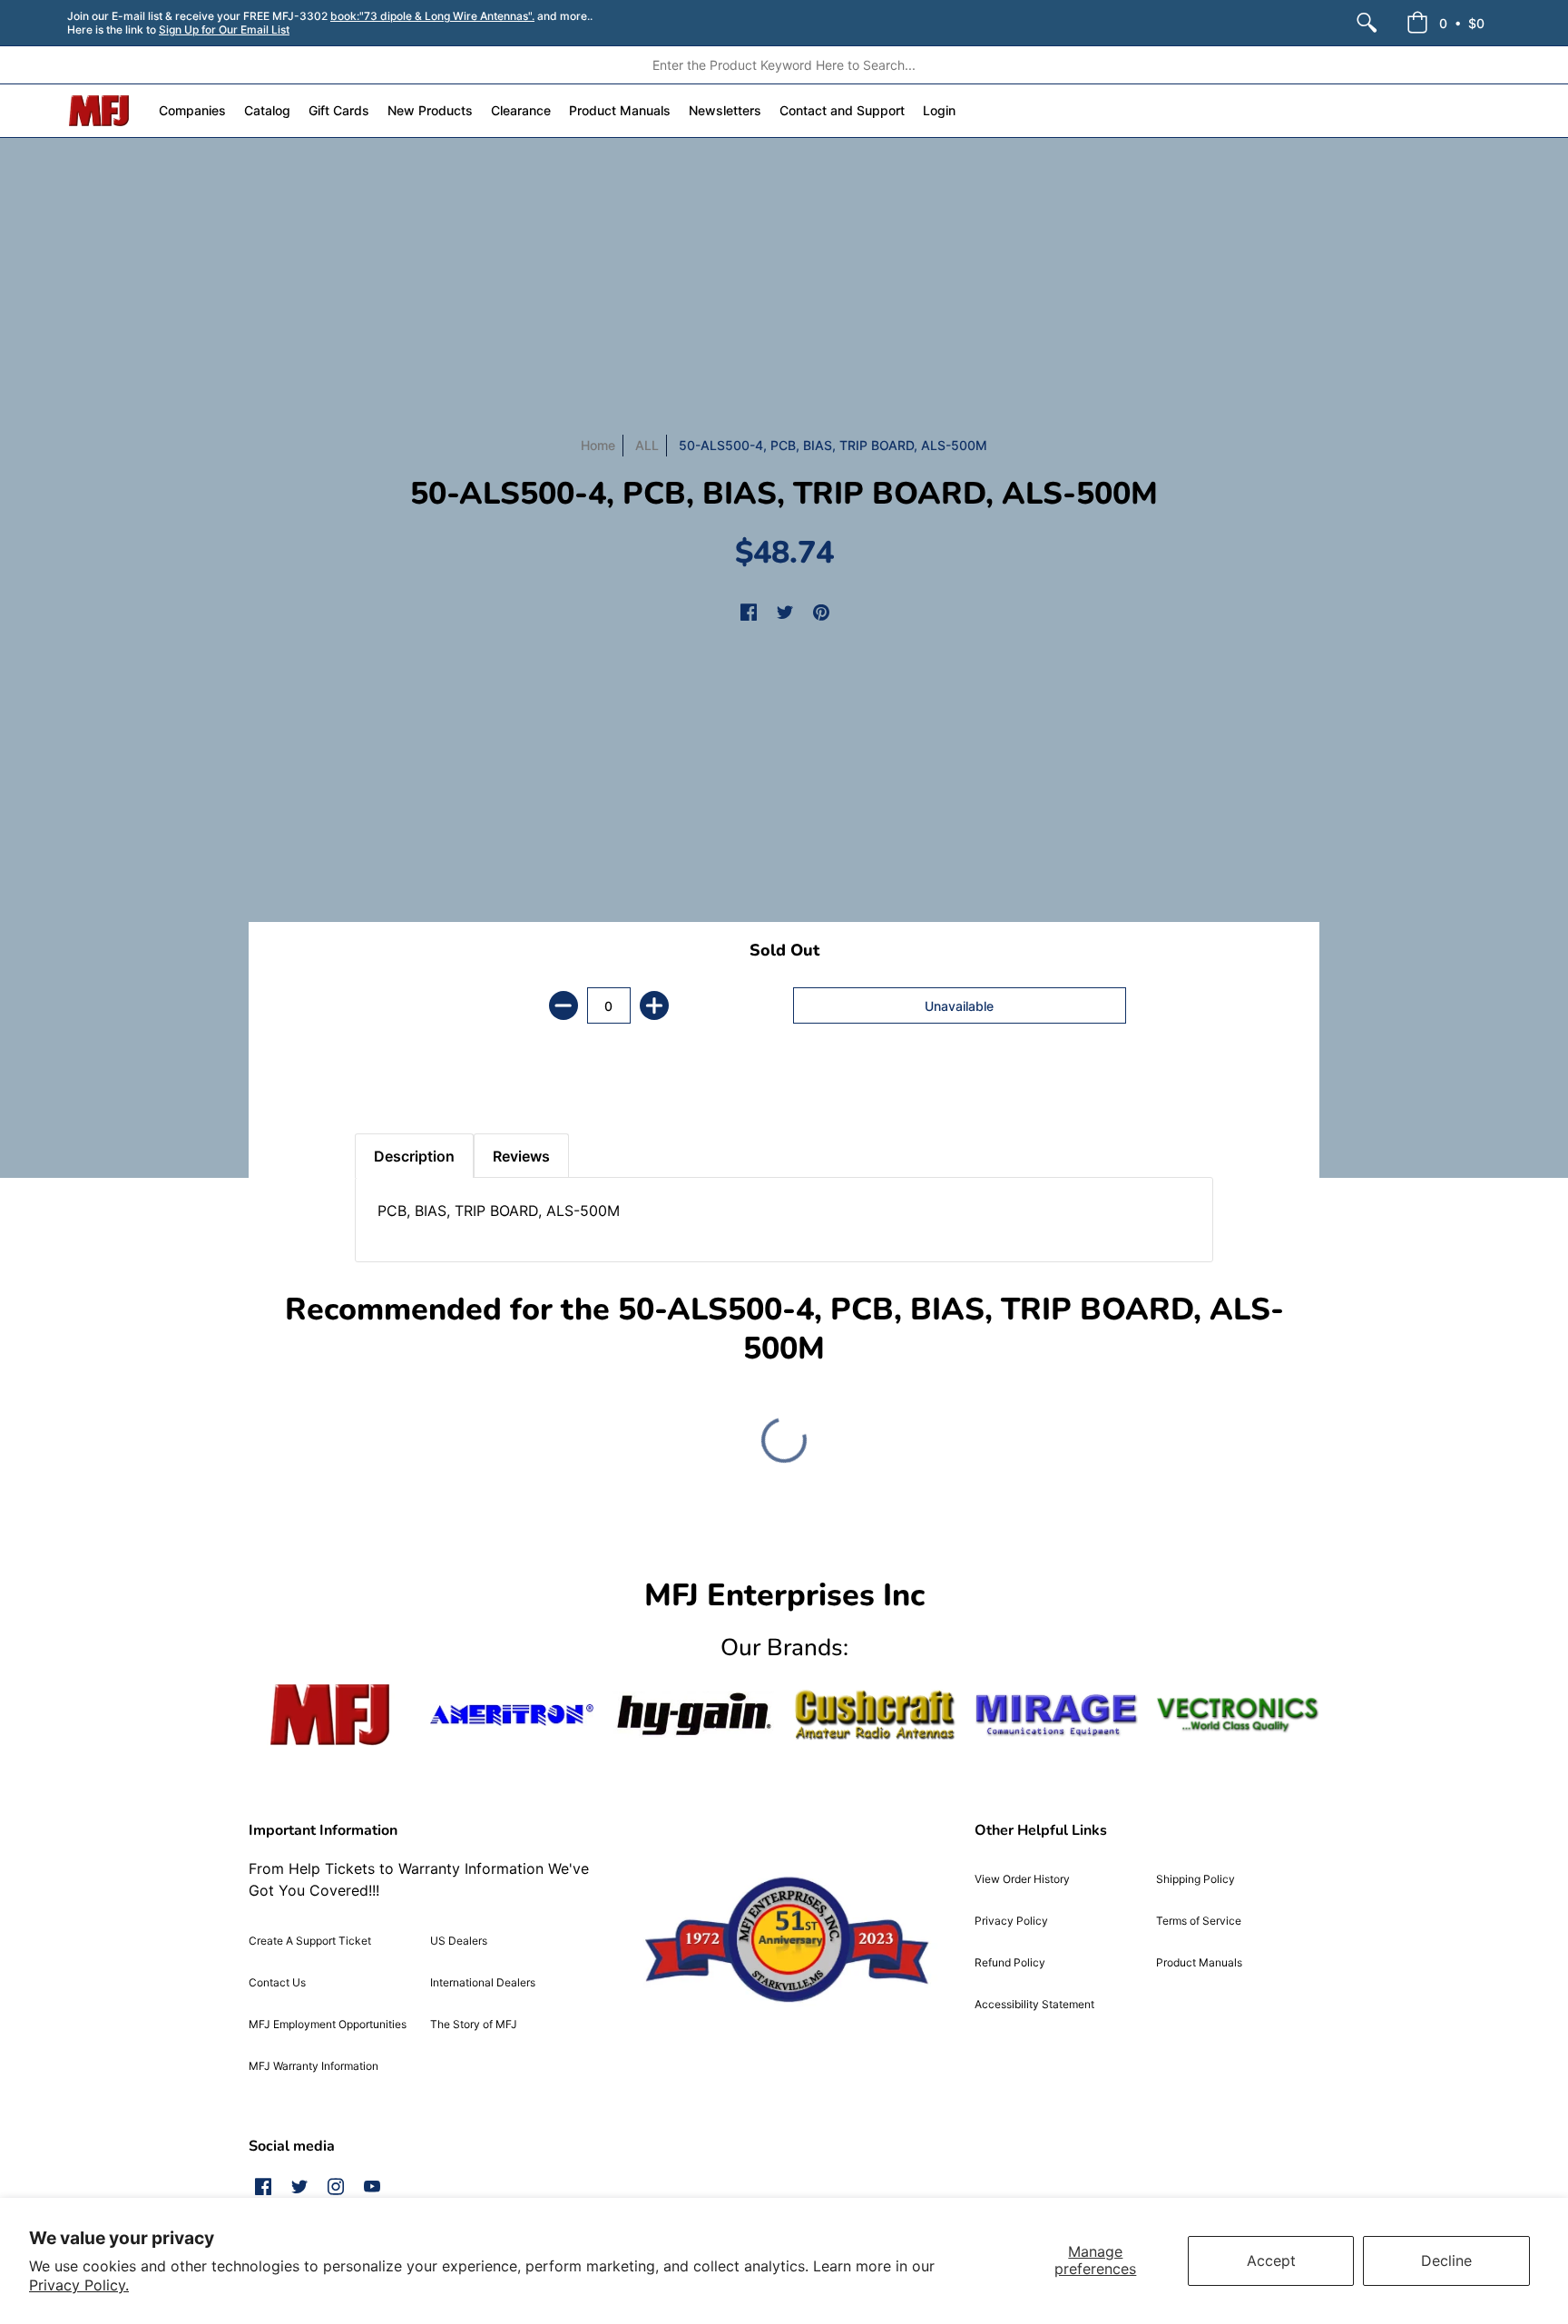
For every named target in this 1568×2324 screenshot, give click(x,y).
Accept (1271, 2260)
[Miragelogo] (1056, 1715)
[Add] (654, 1005)
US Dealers (459, 1941)
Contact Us (277, 1982)
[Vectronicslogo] (1238, 1715)
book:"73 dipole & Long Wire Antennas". (432, 16)
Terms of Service (1199, 1921)
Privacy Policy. (79, 2285)
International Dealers (483, 1982)
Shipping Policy (1196, 1879)
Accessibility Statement (1034, 2004)
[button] (1445, 23)
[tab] (387, 1088)
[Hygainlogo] (693, 1715)
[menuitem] (1367, 23)
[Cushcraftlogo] (875, 1715)
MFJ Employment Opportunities (328, 2024)
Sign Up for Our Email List (224, 29)
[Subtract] (563, 1005)
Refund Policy (1010, 1962)
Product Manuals (1199, 1962)
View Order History (1022, 1879)
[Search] (1367, 23)
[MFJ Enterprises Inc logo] (99, 111)
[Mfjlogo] (330, 1715)
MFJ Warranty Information (314, 2066)
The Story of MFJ (474, 2024)
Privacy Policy (1011, 1921)
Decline (1446, 2260)
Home (598, 445)
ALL (647, 445)
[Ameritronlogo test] (512, 1715)
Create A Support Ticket (310, 1941)
